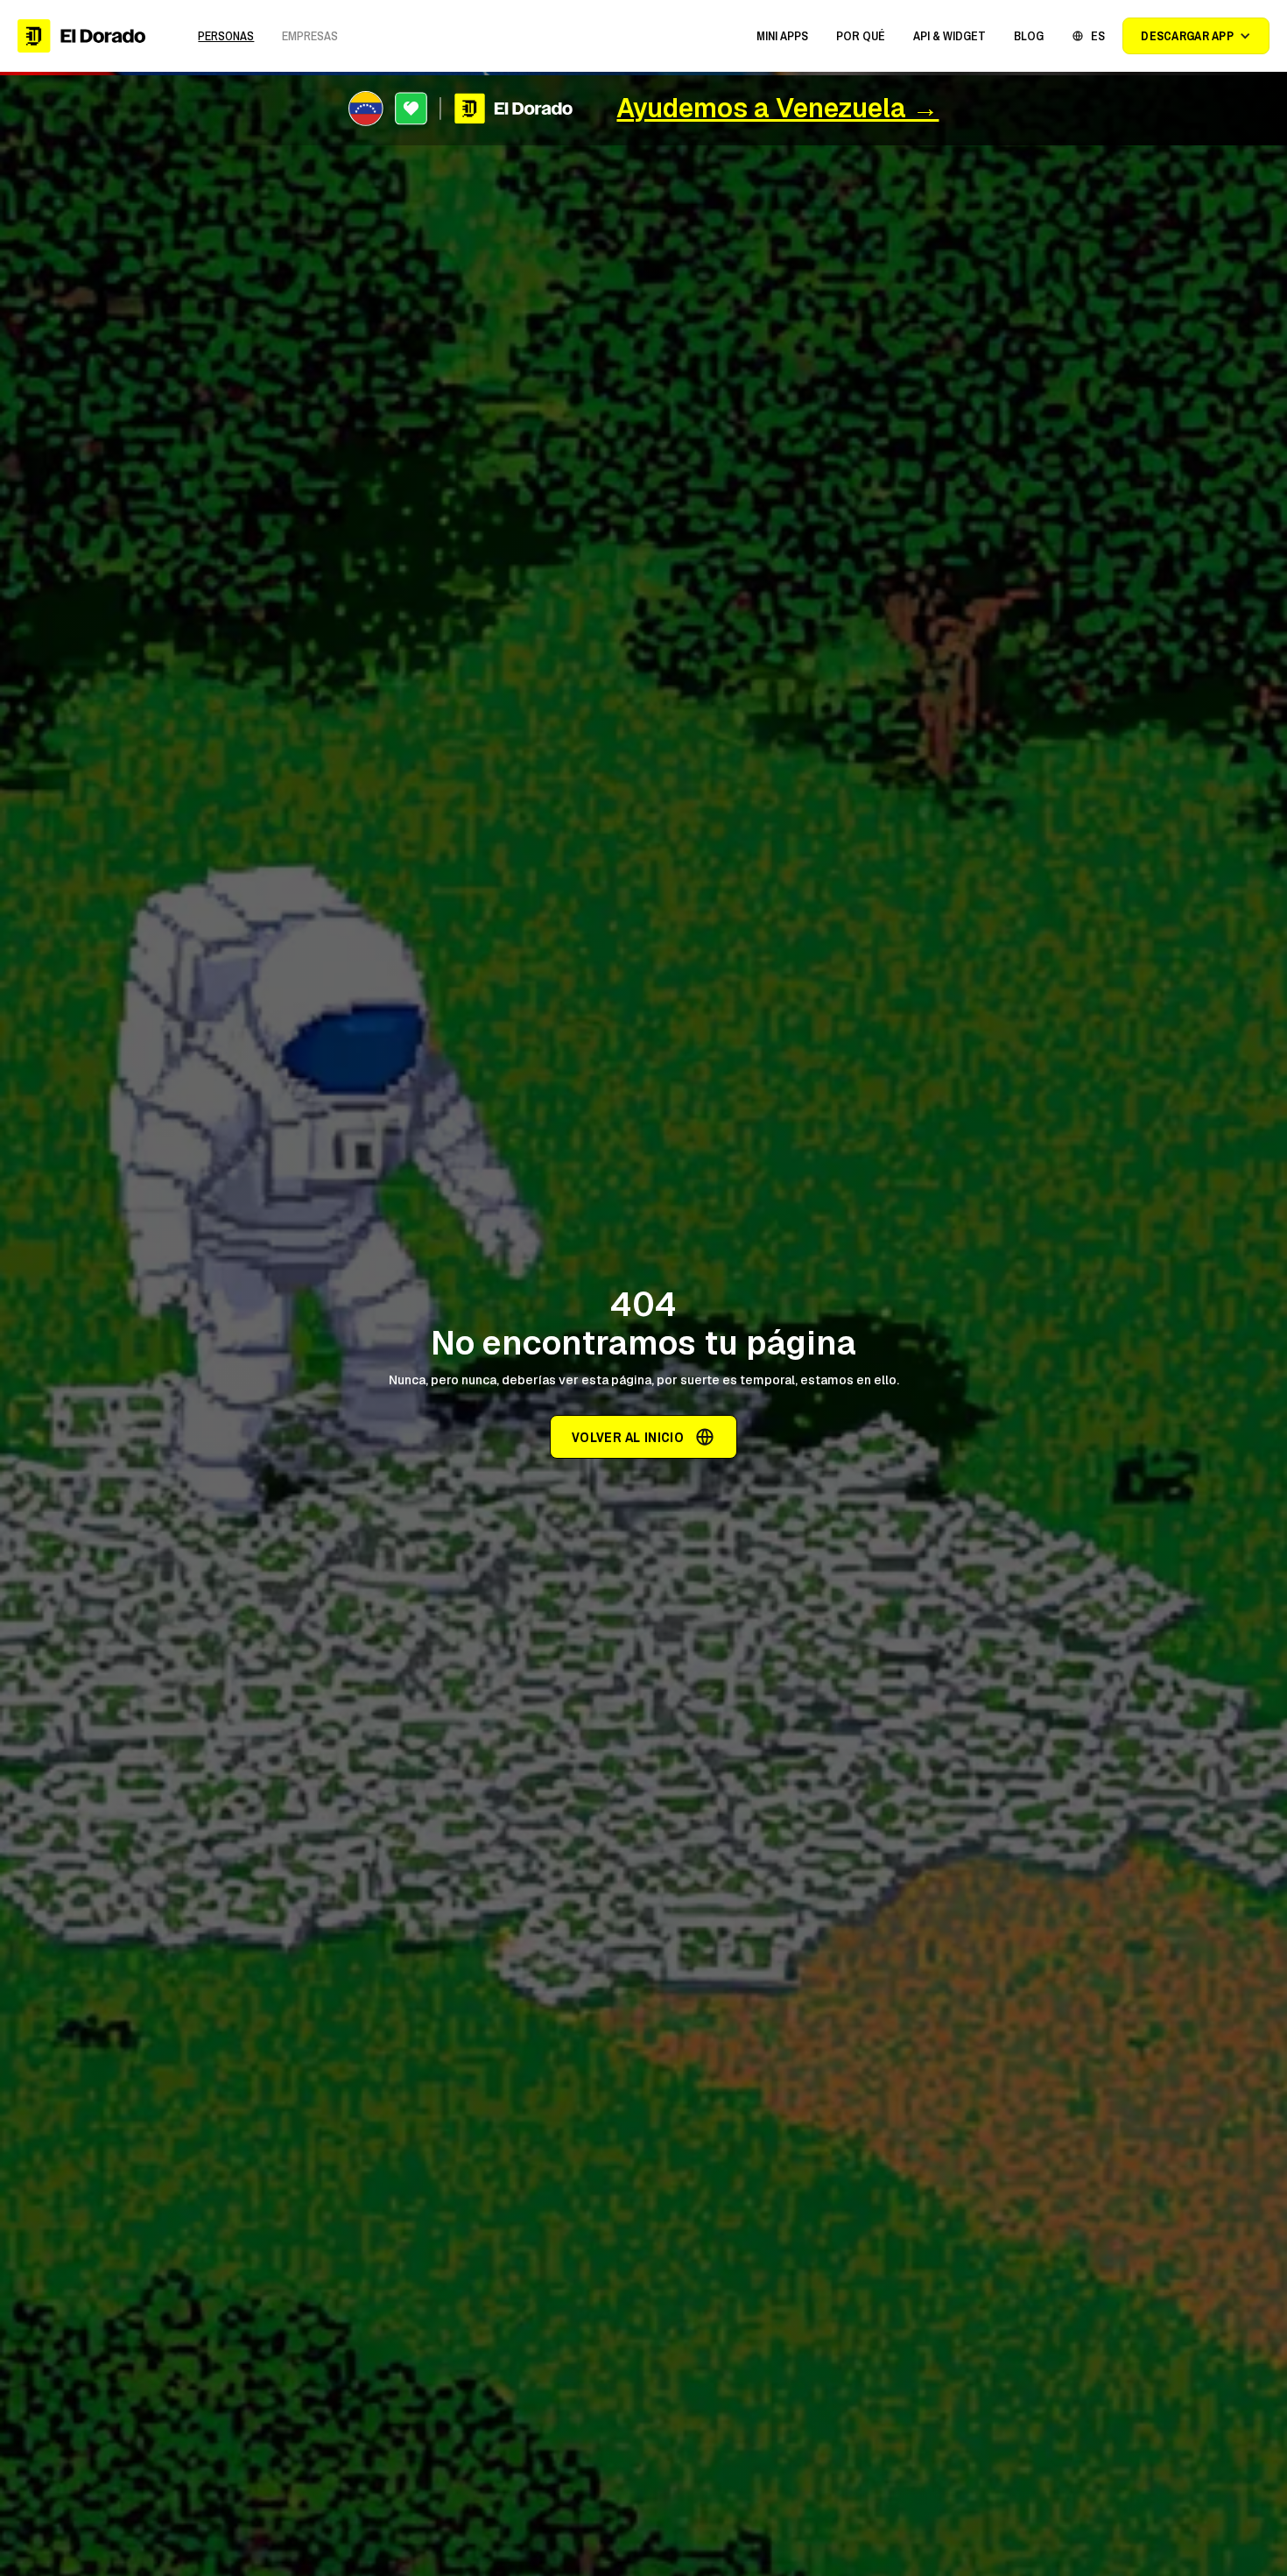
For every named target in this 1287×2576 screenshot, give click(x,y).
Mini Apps (782, 36)
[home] (81, 36)
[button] (782, 36)
